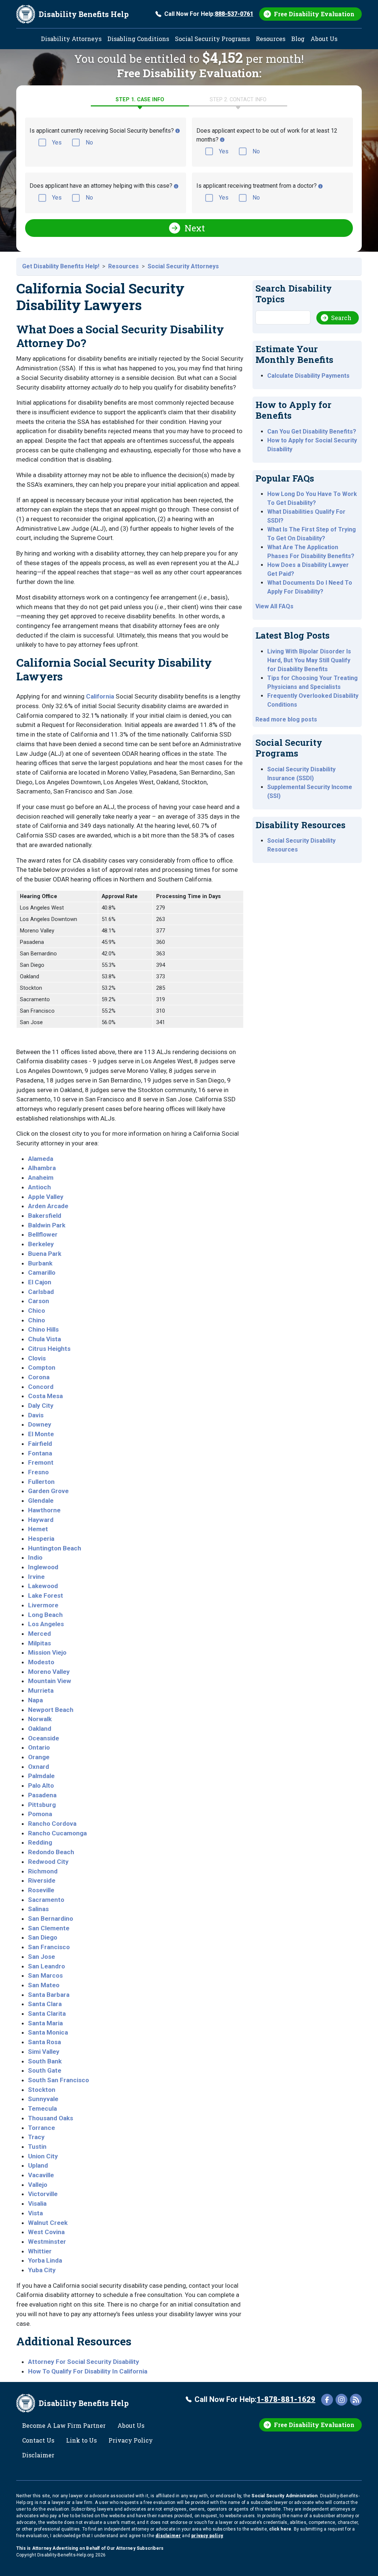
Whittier (40, 2251)
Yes (57, 142)
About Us (324, 39)
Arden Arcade (48, 1206)
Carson (39, 1301)
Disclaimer (38, 2455)
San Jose (42, 1957)
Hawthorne (44, 1510)
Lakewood (43, 1586)
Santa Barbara (49, 1995)
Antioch (39, 1187)
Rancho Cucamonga (57, 1833)
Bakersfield (45, 1216)
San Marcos (45, 1975)
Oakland (40, 1729)
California (100, 696)
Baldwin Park (47, 1225)
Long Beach (45, 1615)
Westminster (47, 2242)
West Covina (46, 2232)
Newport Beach (51, 1710)
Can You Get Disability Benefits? (312, 431)
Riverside (42, 1880)
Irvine (36, 1577)
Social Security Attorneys (183, 266)
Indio (35, 1557)
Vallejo (38, 2185)
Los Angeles (46, 1624)
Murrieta (41, 1690)
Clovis (37, 1358)
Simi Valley (44, 2052)
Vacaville (41, 2175)
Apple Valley (46, 1197)
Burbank (40, 1263)
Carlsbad (41, 1292)
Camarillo (42, 1272)
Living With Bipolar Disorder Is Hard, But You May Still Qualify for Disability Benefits (309, 660)
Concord (41, 1387)
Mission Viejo (47, 1652)
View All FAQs (274, 606)
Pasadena (42, 1795)
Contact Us (38, 2440)
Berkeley (41, 1244)
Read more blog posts (286, 719)
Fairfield (40, 1444)
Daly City (41, 1406)
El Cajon (40, 1282)
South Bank (45, 2061)
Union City (43, 2156)
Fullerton (41, 1482)
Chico (37, 1311)
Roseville (41, 1890)
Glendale (41, 1501)
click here (280, 2529)
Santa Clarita (47, 2013)
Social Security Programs (212, 39)
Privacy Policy (131, 2440)
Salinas (38, 1909)
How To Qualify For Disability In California (88, 2371)
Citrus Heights (49, 1349)
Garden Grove (48, 1491)
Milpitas (39, 1643)
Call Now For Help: (209, 14)
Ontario (39, 1747)
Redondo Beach (51, 1852)
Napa (35, 1700)
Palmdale (41, 1776)
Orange (39, 1757)
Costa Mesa (45, 1396)
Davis (36, 1415)
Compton (42, 1367)
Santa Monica (48, 2032)
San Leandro (47, 1966)
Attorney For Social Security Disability (84, 2362)
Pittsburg (42, 1805)
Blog (298, 39)
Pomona (40, 1814)
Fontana (40, 1453)
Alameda (41, 1159)
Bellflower (43, 1234)
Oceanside (44, 1738)
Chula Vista (44, 1339)
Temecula (42, 2108)
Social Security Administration (284, 2496)
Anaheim (41, 1177)
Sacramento (46, 1900)
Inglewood (43, 1567)
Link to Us (81, 2440)
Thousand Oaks (51, 2118)
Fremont (41, 1462)
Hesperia (41, 1539)
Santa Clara (45, 2004)
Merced (39, 1634)
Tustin (37, 2147)
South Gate (45, 2070)
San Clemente (49, 1928)
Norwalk (40, 1719)
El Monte (41, 1434)
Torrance (42, 2128)
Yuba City (42, 2270)
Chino (37, 1320)
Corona (39, 1377)
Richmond (43, 1871)
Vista (35, 2213)
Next (195, 228)
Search (341, 318)
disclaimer (168, 2536)
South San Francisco (59, 2080)
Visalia (37, 2203)
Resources (271, 39)
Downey (40, 1424)
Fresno (38, 1472)
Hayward (41, 1520)
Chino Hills (43, 1329)
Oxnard (39, 1767)
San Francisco (49, 1947)
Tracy (36, 2137)
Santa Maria (45, 2023)
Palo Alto (41, 1785)
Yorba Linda (45, 2260)
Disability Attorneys (71, 39)
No (89, 142)
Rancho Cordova (52, 1824)
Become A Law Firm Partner (64, 2425)
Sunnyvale (43, 2099)
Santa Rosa (44, 2042)
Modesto (41, 1662)
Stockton (42, 2090)
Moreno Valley (49, 1672)
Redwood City (48, 1862)
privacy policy (207, 2536)
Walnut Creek (48, 2223)
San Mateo (44, 1985)
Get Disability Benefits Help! (61, 266)
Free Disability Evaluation (314, 14)
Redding (40, 1842)
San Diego (43, 1937)
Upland (38, 2165)
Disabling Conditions (138, 39)
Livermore (43, 1605)
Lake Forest (46, 1595)
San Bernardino (51, 1919)
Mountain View (50, 1681)
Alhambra (42, 1168)
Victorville (43, 2194)
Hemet (38, 1529)
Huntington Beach (55, 1548)
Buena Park (45, 1254)
